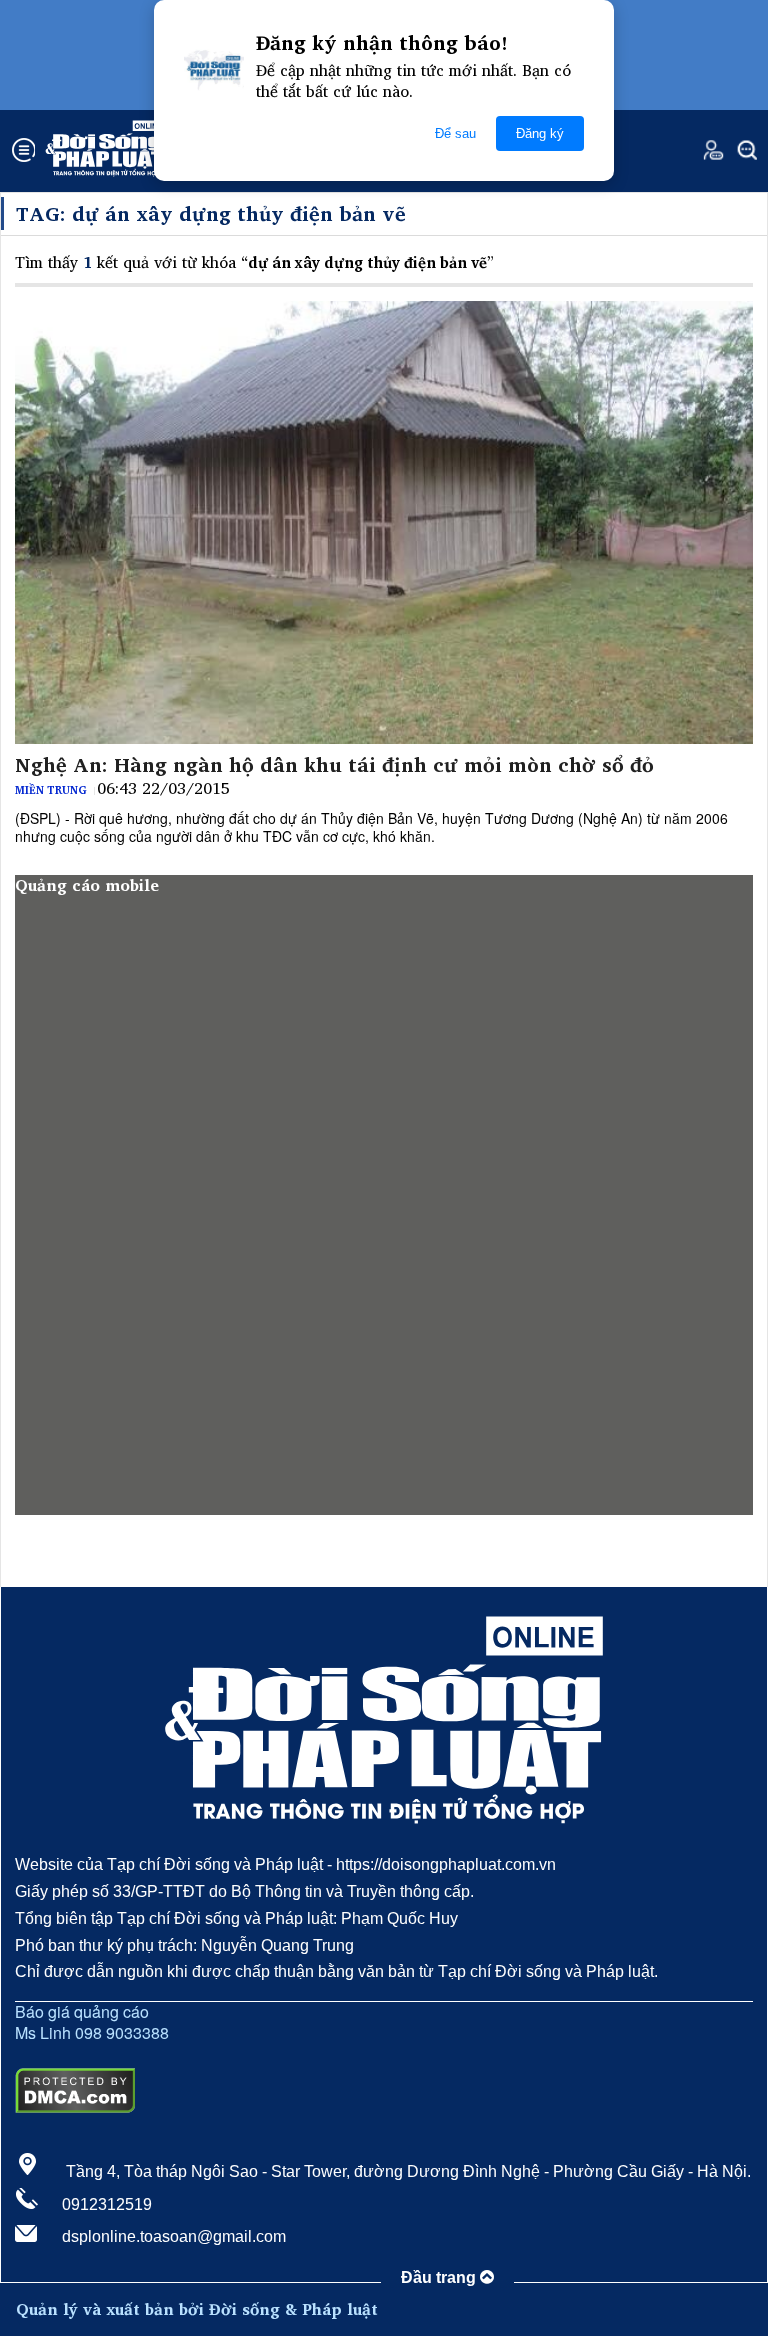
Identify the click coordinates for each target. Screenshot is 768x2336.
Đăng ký (540, 133)
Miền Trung (51, 790)
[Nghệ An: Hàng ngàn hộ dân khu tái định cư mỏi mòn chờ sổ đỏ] (384, 522)
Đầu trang (440, 2277)
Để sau (455, 133)
